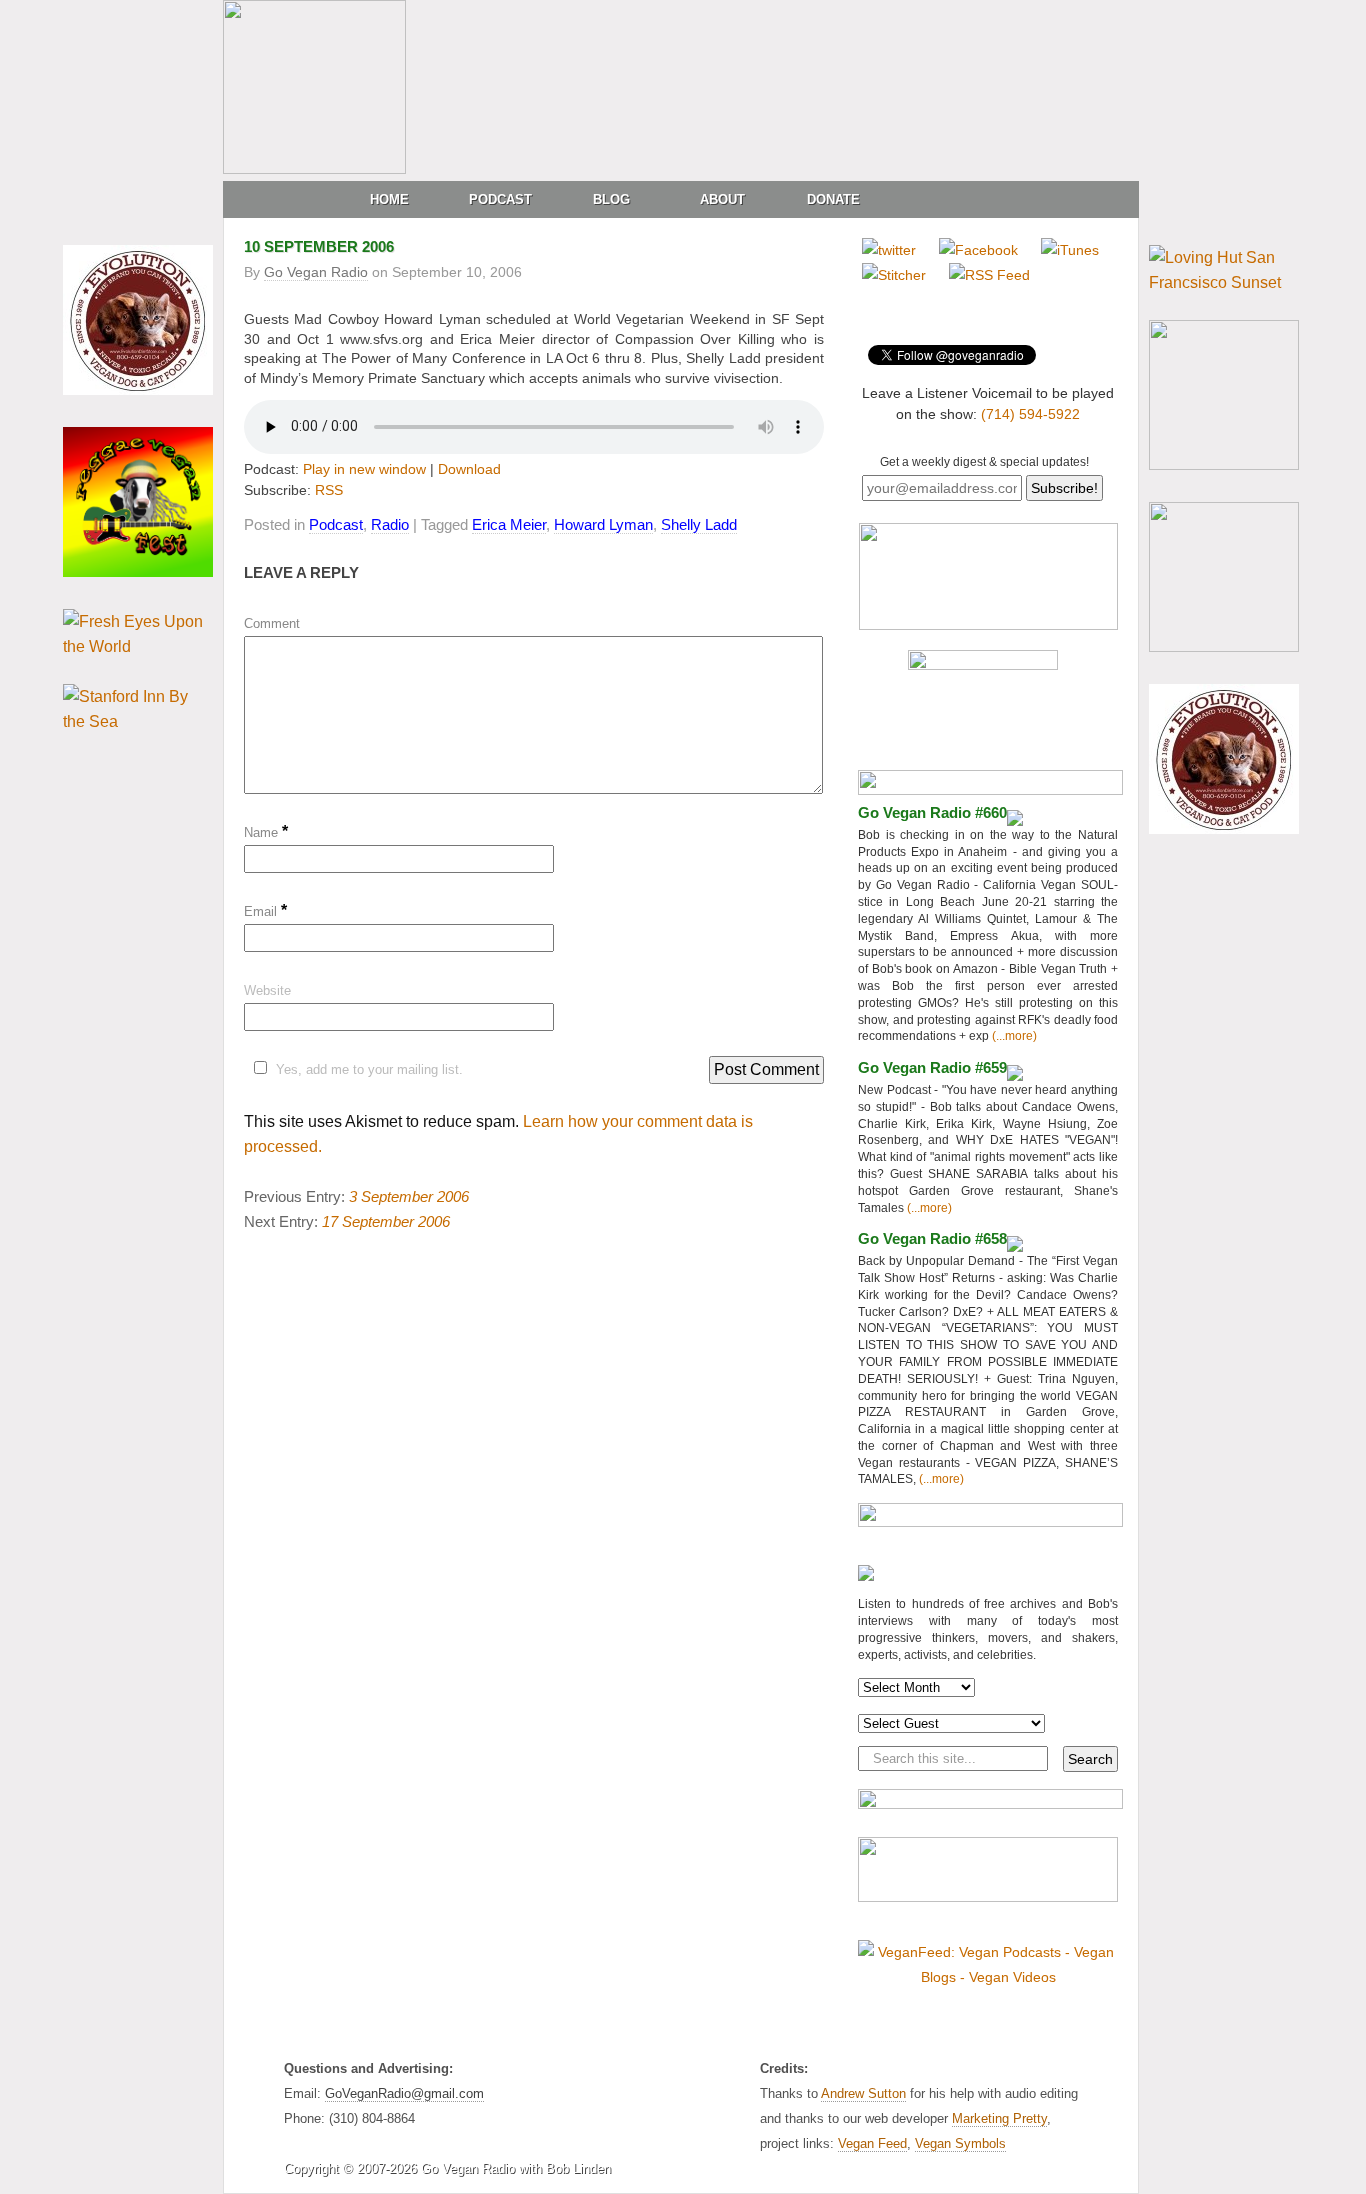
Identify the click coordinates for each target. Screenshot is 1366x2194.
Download (469, 469)
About (722, 199)
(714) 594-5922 (1030, 414)
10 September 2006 (319, 246)
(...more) (1013, 1036)
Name (266, 832)
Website (267, 990)
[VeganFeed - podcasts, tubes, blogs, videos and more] (988, 1977)
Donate (833, 199)
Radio (390, 524)
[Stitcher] (894, 275)
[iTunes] (1070, 250)
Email (265, 911)
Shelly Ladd (699, 524)
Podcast (500, 199)
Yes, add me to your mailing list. (369, 1069)
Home (389, 199)
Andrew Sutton (863, 2093)
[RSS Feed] (989, 275)
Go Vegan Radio (316, 272)
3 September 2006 (409, 1196)
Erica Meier (509, 524)
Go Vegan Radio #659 (932, 1067)
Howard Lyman (603, 524)
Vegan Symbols (960, 2143)
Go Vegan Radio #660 (932, 812)
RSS (329, 490)
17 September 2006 (386, 1221)
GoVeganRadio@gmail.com (404, 2093)
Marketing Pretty (999, 2118)
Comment (272, 623)
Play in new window (364, 469)
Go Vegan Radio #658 (932, 1238)
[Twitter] (889, 250)
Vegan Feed (872, 2143)
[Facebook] (978, 250)
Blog (611, 199)
